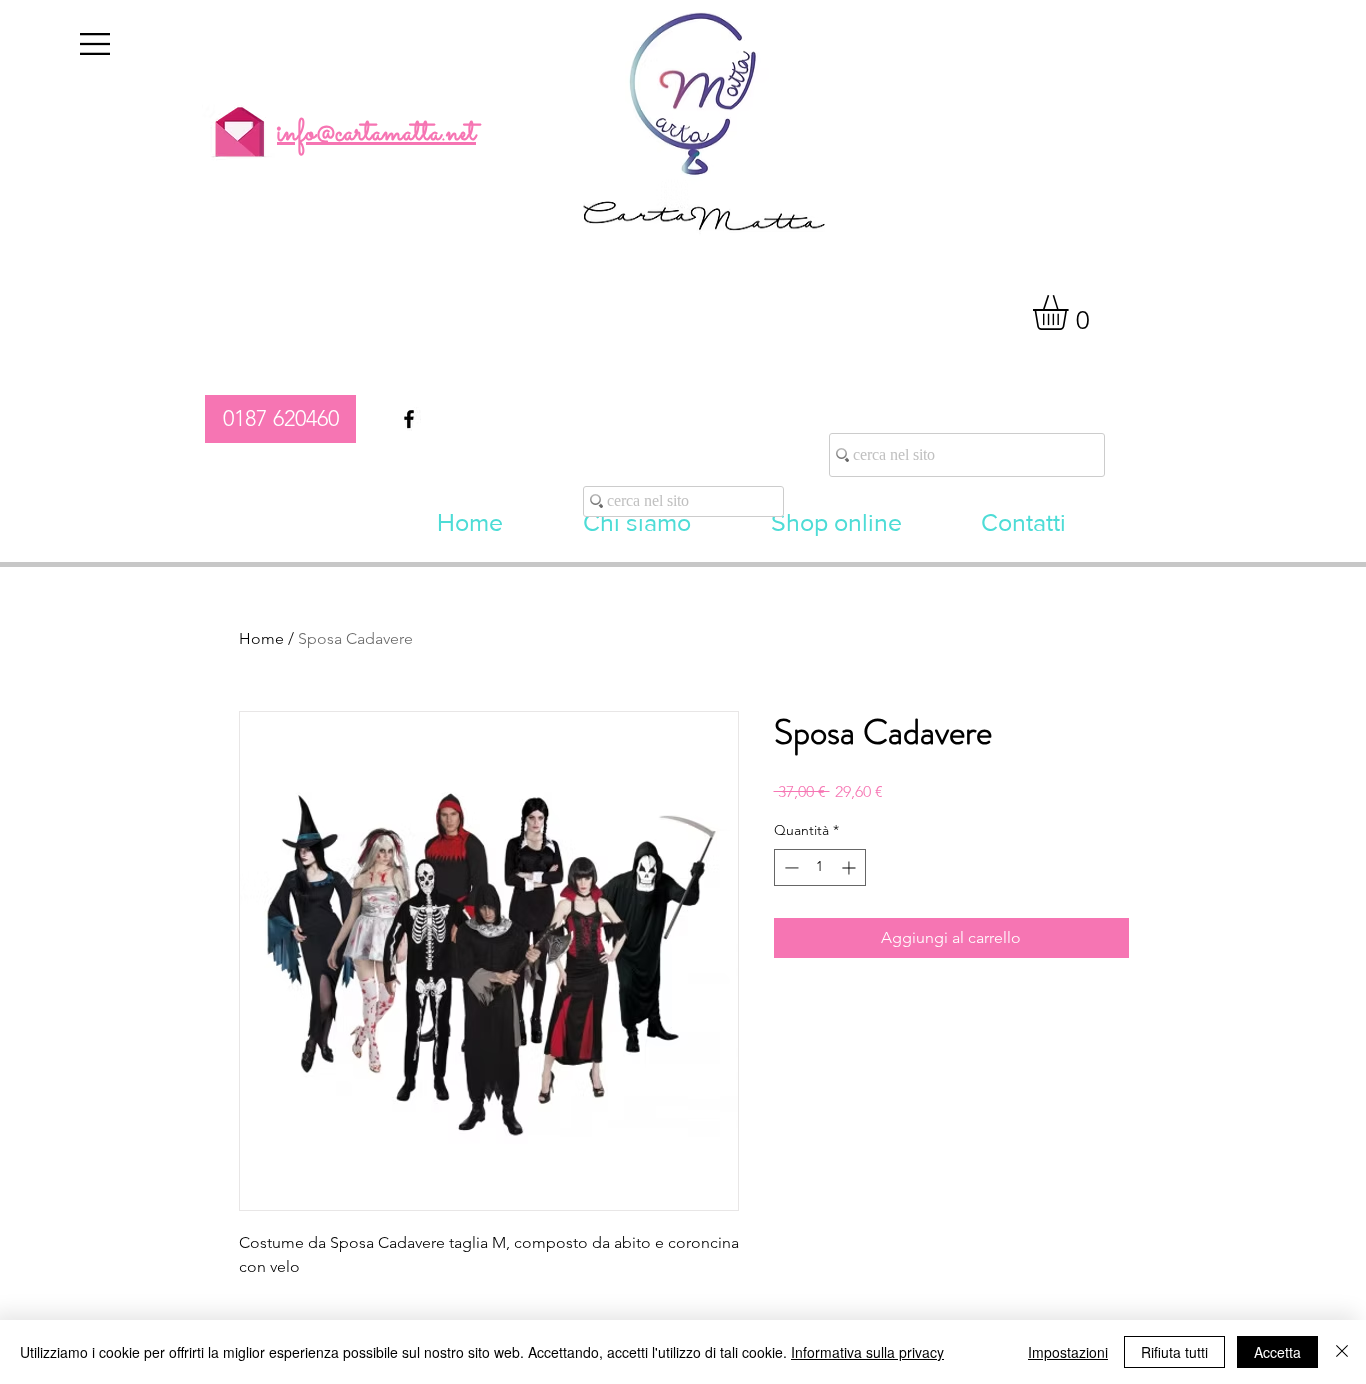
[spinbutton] (820, 867)
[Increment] (850, 867)
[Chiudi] (1342, 1352)
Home (261, 638)
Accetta (1277, 1352)
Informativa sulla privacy (867, 1352)
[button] (95, 44)
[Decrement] (789, 867)
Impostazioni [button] (1068, 1352)
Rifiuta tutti (1174, 1352)
